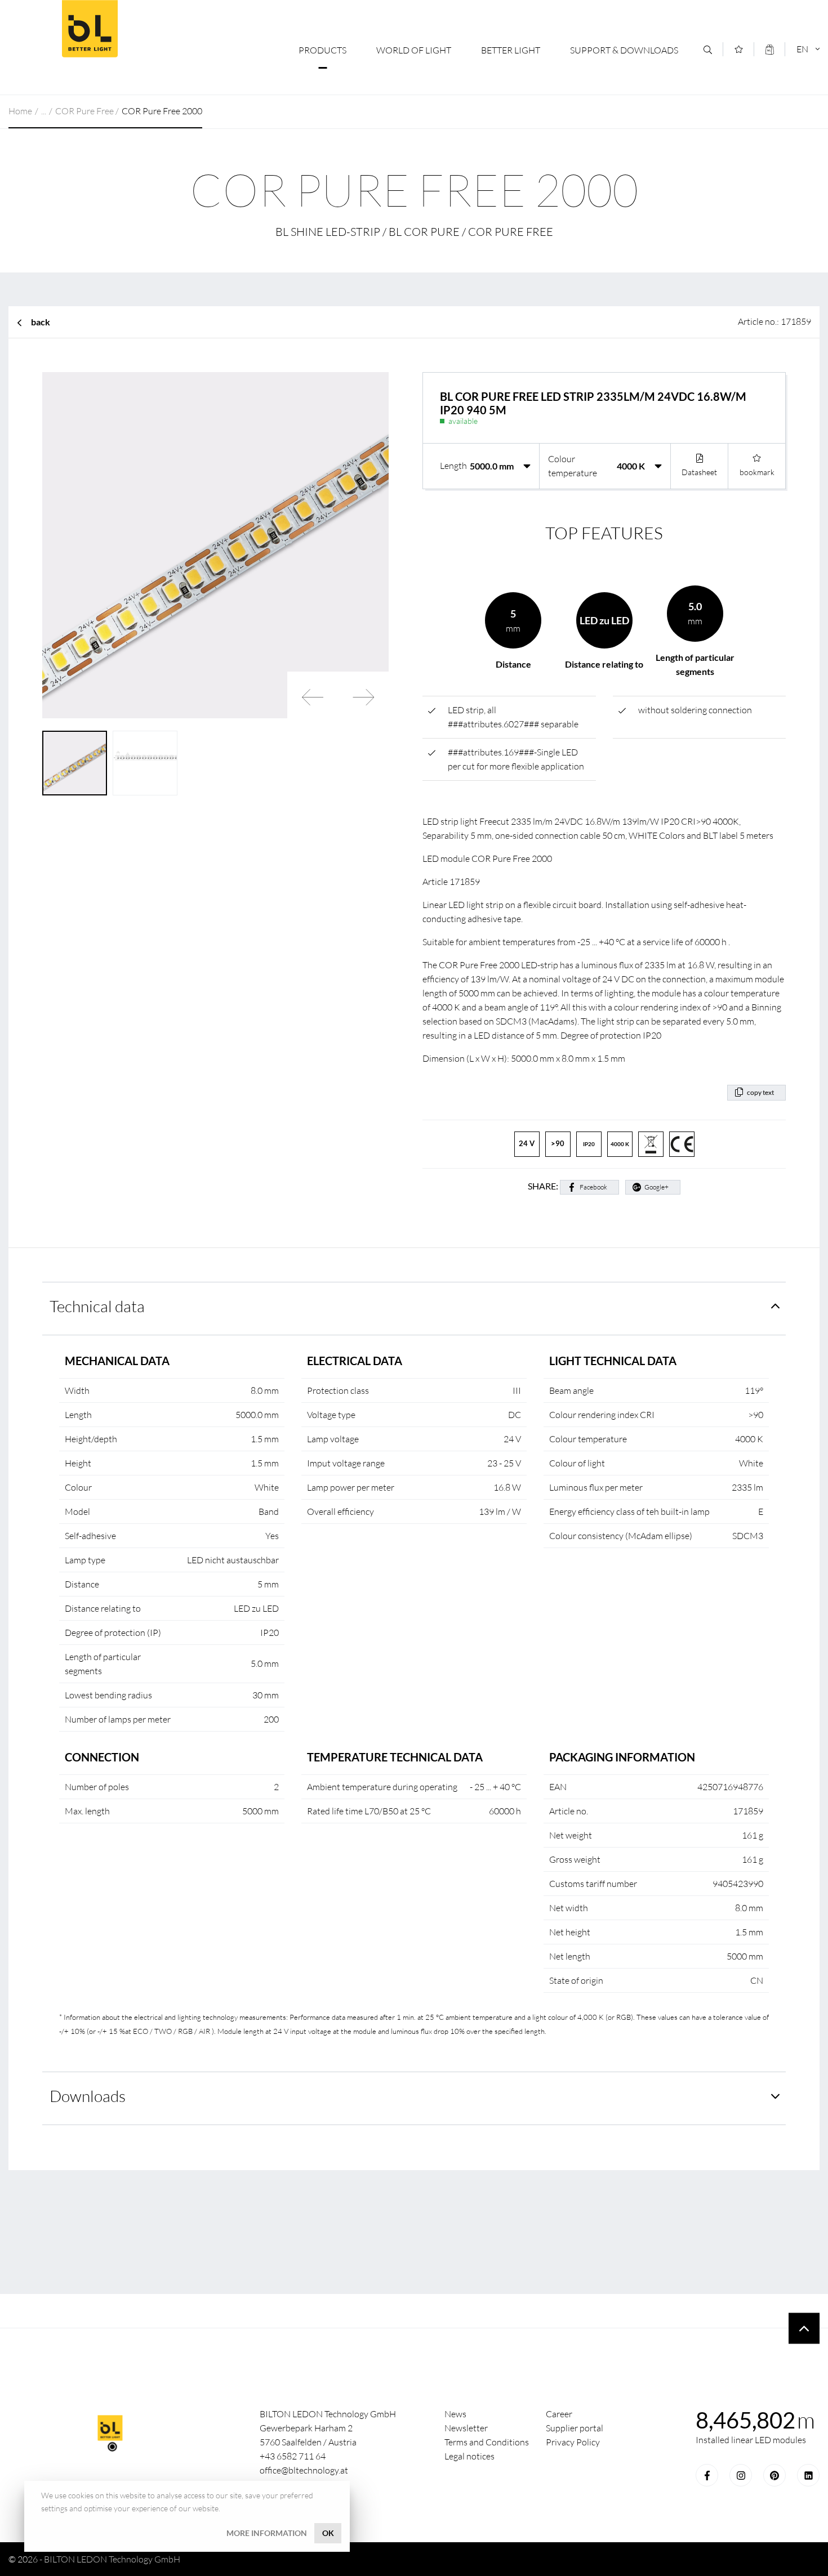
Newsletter (466, 2428)
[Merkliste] (739, 49)
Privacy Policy (573, 2442)
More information (267, 2533)
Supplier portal (575, 2428)
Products (322, 50)
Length (453, 466)
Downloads (88, 2096)
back (41, 322)
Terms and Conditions (487, 2442)
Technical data (97, 1306)
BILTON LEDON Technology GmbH (90, 29)
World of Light (414, 50)
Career (559, 2414)
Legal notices (469, 2456)
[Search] (708, 50)
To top (804, 2329)
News (455, 2414)
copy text (760, 1092)
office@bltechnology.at (304, 2470)
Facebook (593, 1187)
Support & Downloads (624, 50)
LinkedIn (808, 2475)
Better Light (511, 50)
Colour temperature (573, 466)
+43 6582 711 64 (293, 2456)
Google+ (656, 1187)
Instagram (741, 2475)
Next (363, 697)
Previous (313, 697)
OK (328, 2533)
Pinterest (774, 2475)
